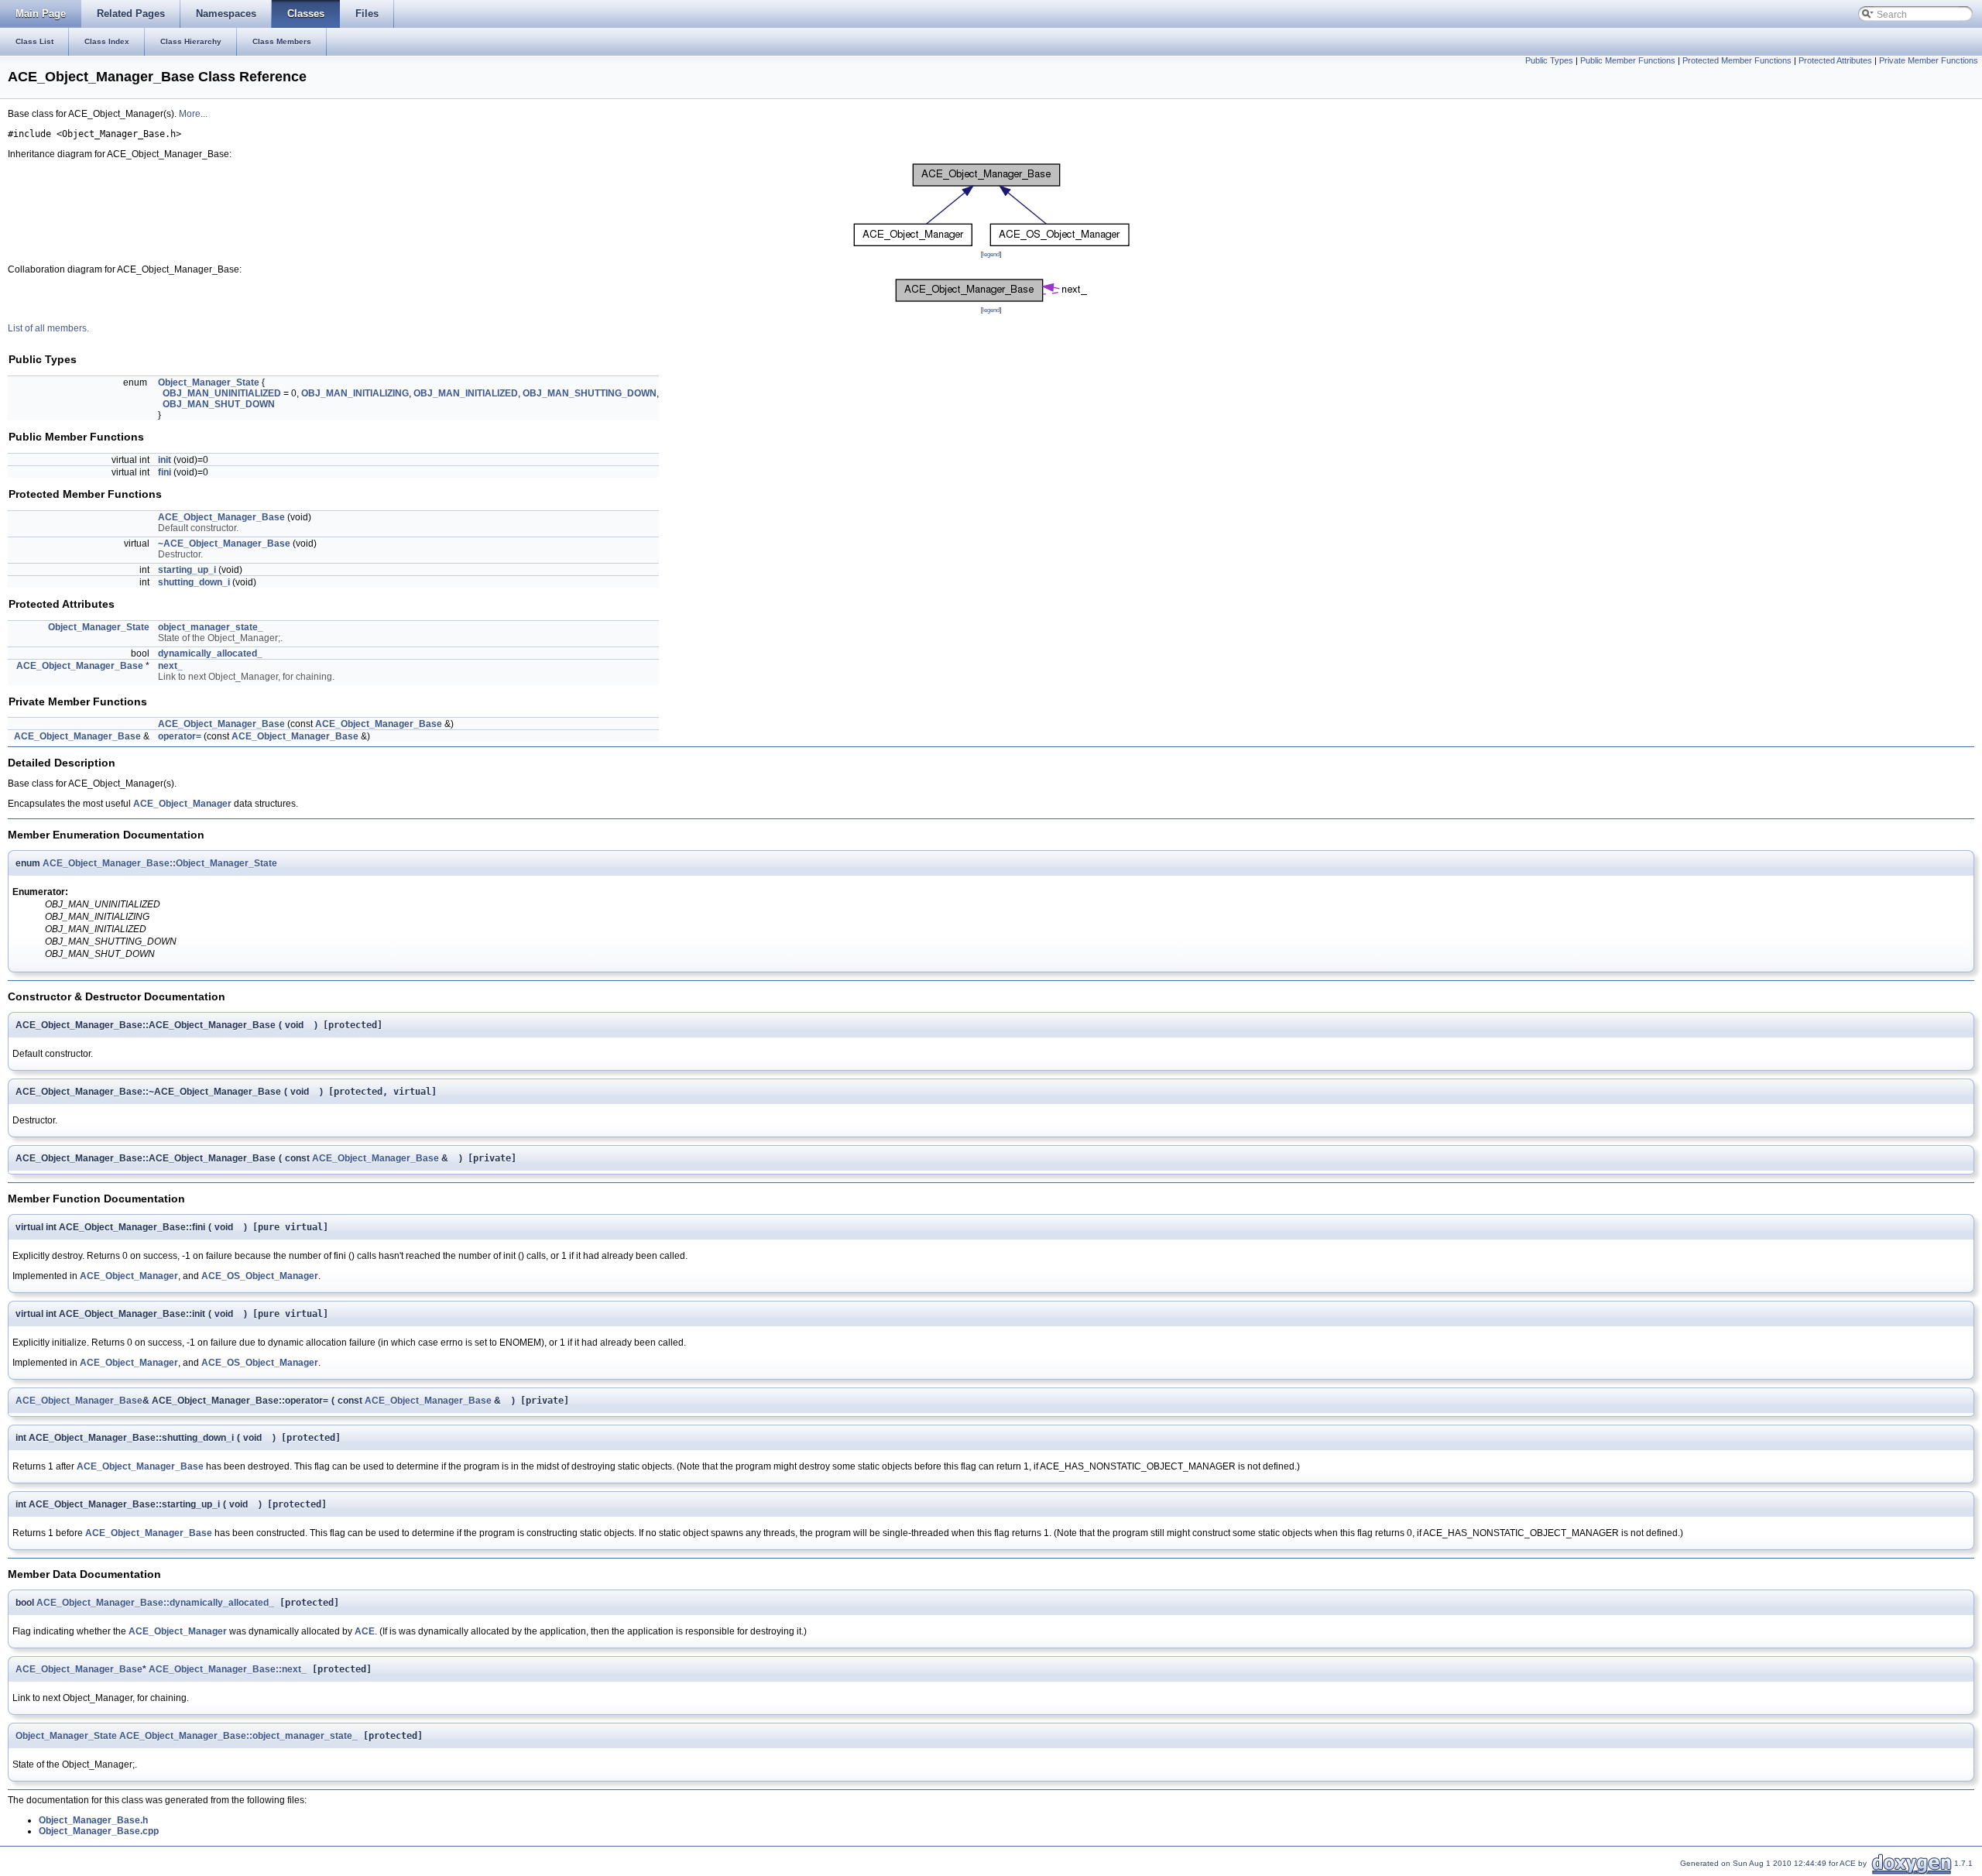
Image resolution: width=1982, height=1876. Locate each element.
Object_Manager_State (209, 382)
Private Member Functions (1929, 60)
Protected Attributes (1835, 60)
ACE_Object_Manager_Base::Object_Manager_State (160, 863)
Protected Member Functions (1737, 60)
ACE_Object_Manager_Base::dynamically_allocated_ (155, 1603)
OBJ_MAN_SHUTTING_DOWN (590, 393)
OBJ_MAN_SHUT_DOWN (219, 404)
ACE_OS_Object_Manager (260, 1276)
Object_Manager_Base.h (93, 1820)
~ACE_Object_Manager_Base (224, 544)
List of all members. (48, 328)
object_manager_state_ (211, 627)
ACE (365, 1631)
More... (193, 114)
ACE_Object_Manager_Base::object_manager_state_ (238, 1736)
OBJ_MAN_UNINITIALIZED (222, 393)
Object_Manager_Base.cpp (99, 1831)
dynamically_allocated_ (210, 653)
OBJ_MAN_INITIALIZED (466, 393)
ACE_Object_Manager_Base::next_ (228, 1669)
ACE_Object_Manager (182, 804)
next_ (170, 666)
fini (165, 472)
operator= (180, 736)
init (165, 460)
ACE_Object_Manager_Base (221, 517)
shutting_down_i (194, 582)
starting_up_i (187, 570)
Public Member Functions (1628, 60)
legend (991, 254)
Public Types (1549, 60)
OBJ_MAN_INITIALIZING (355, 393)
